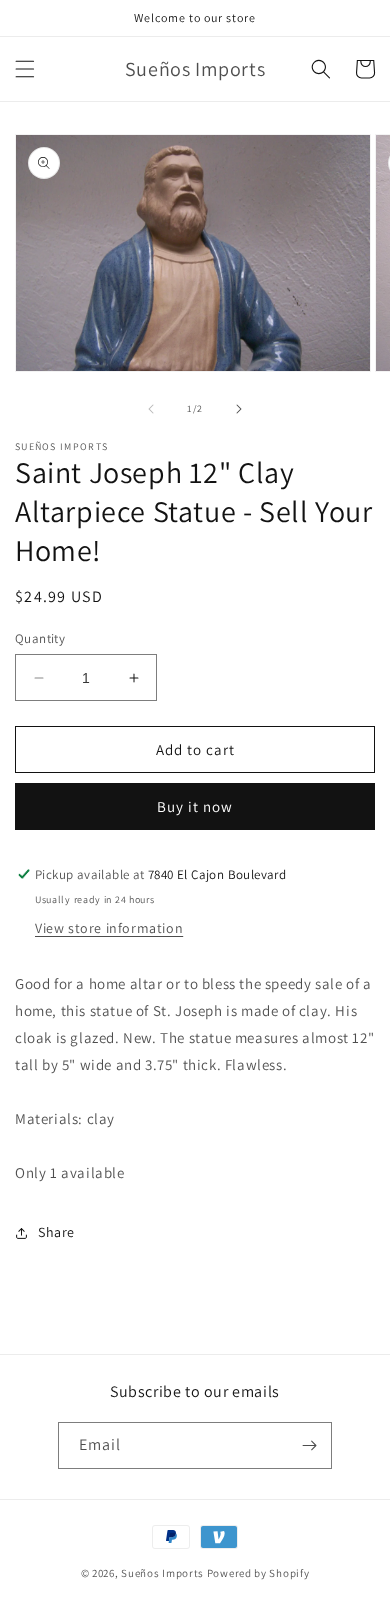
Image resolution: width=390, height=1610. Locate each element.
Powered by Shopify (258, 1573)
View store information (109, 928)
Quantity (40, 638)
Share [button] (56, 1232)
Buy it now (195, 806)
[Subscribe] (309, 1445)
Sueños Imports (162, 1573)
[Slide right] (239, 409)
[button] (25, 69)
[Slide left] (151, 409)
